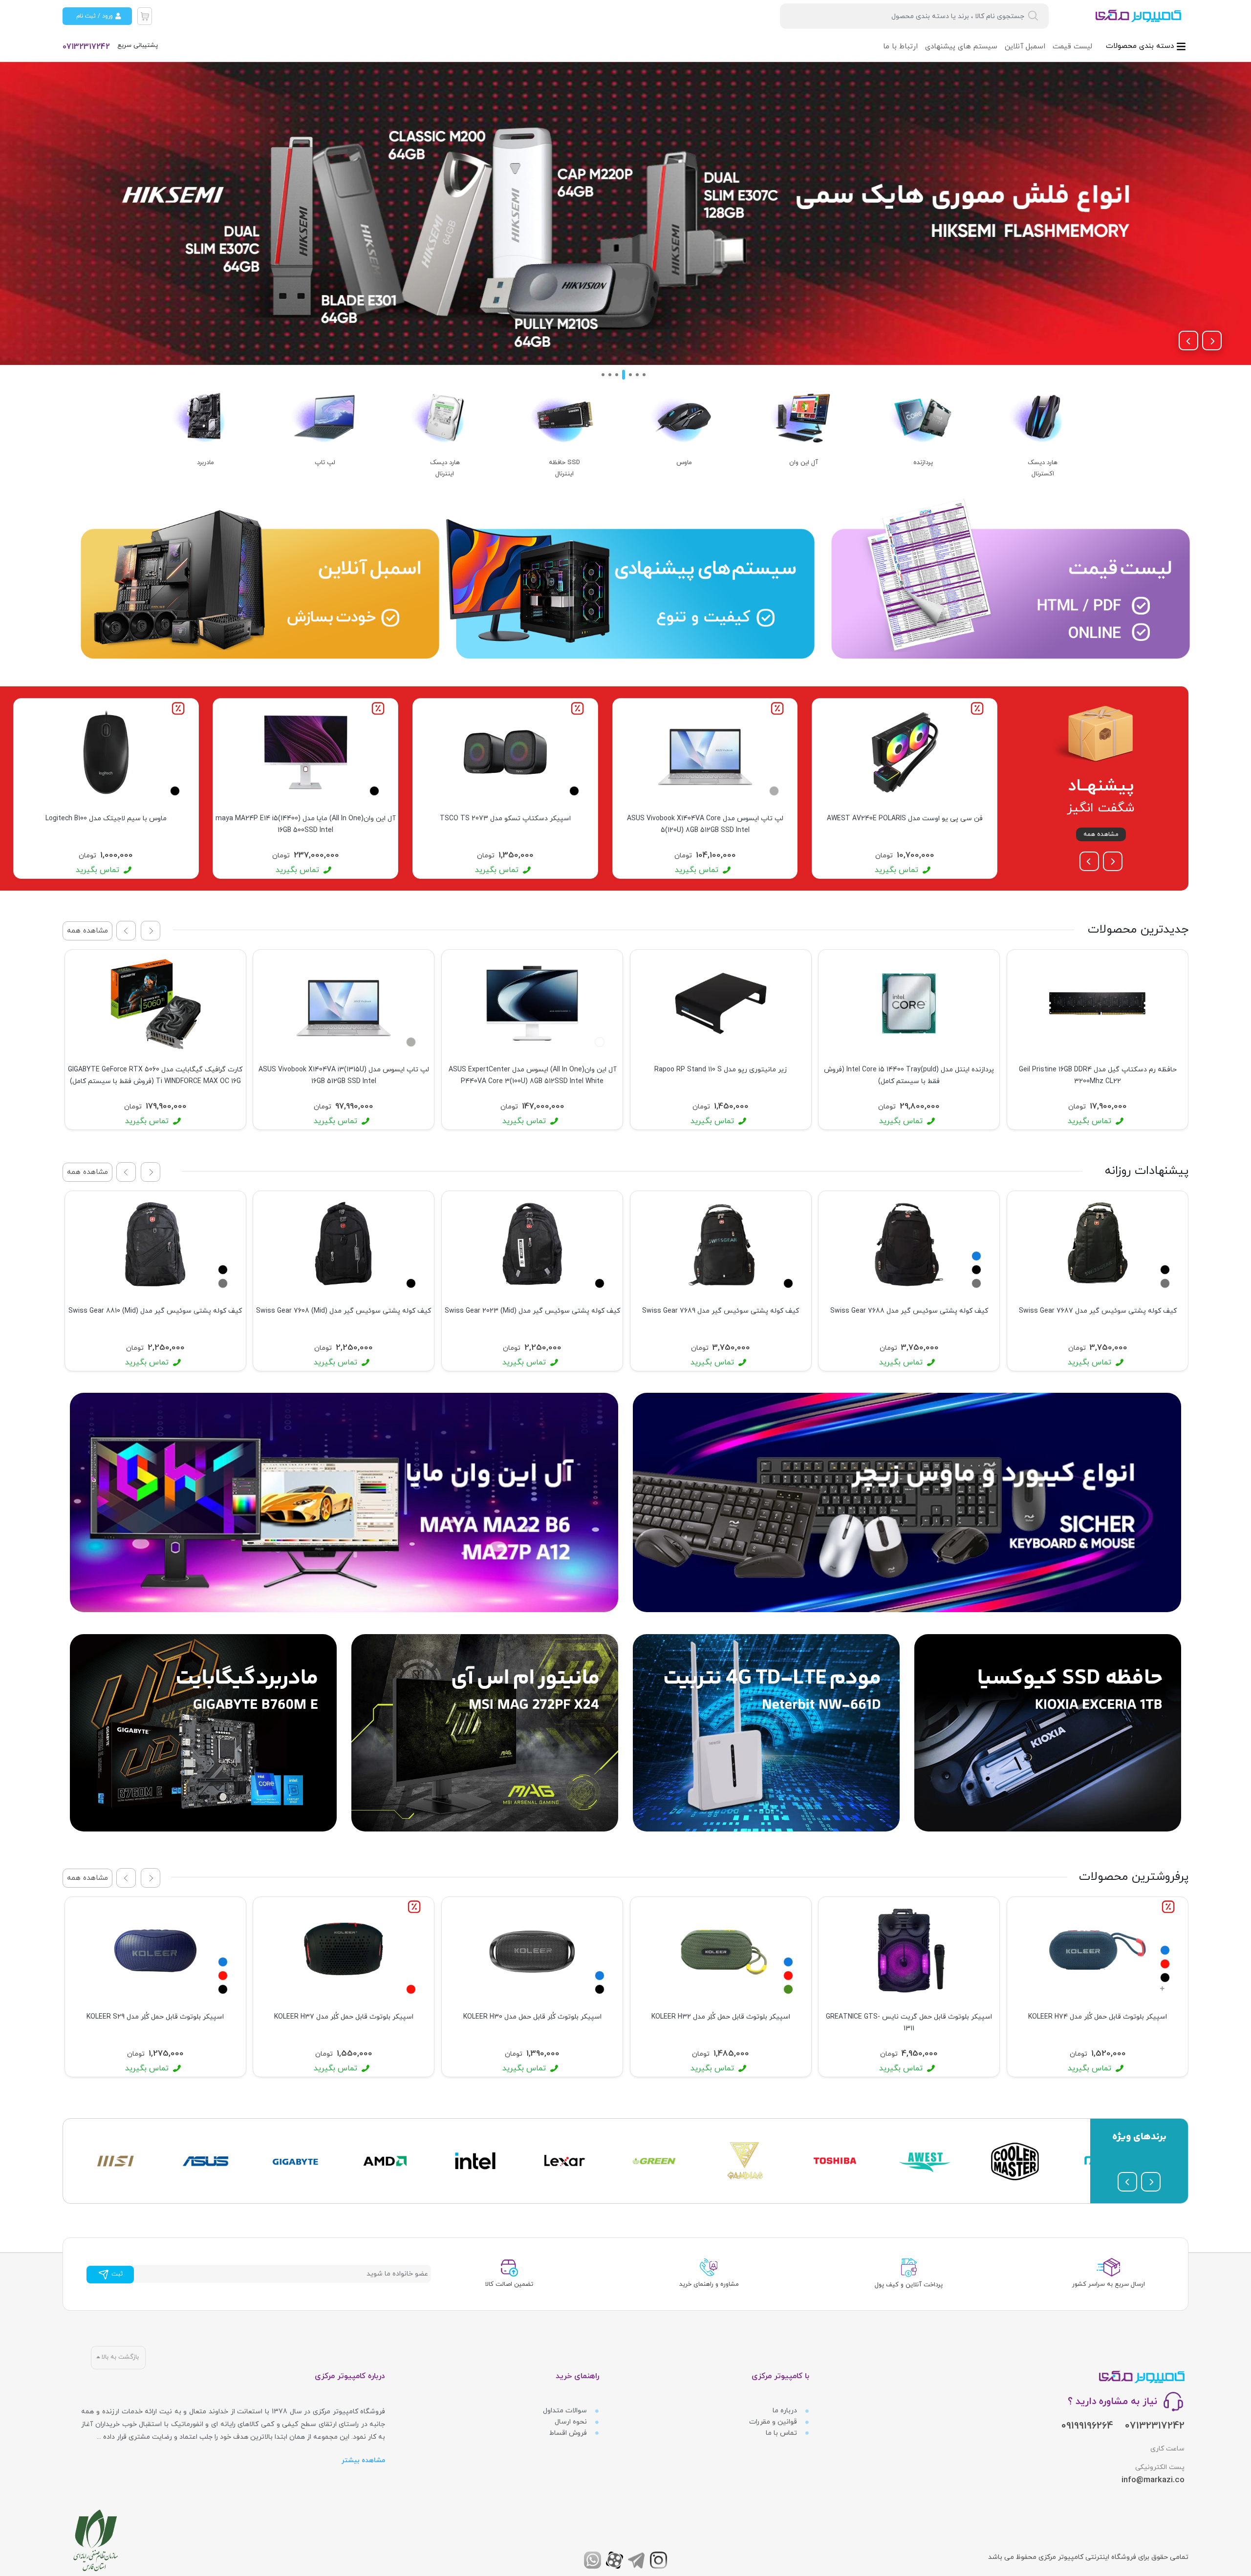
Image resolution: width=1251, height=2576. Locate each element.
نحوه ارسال (572, 2422)
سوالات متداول (566, 2411)
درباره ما (786, 2411)
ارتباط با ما (900, 47)
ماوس (684, 463)
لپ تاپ (325, 463)
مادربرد (205, 463)
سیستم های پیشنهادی (961, 47)
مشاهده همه (1101, 834)
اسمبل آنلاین (1025, 47)
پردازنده (923, 463)
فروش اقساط (569, 2433)
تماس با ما (782, 2433)
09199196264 (1087, 2426)
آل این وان (804, 463)
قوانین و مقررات (774, 2422)
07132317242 (86, 47)
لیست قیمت (1072, 47)
